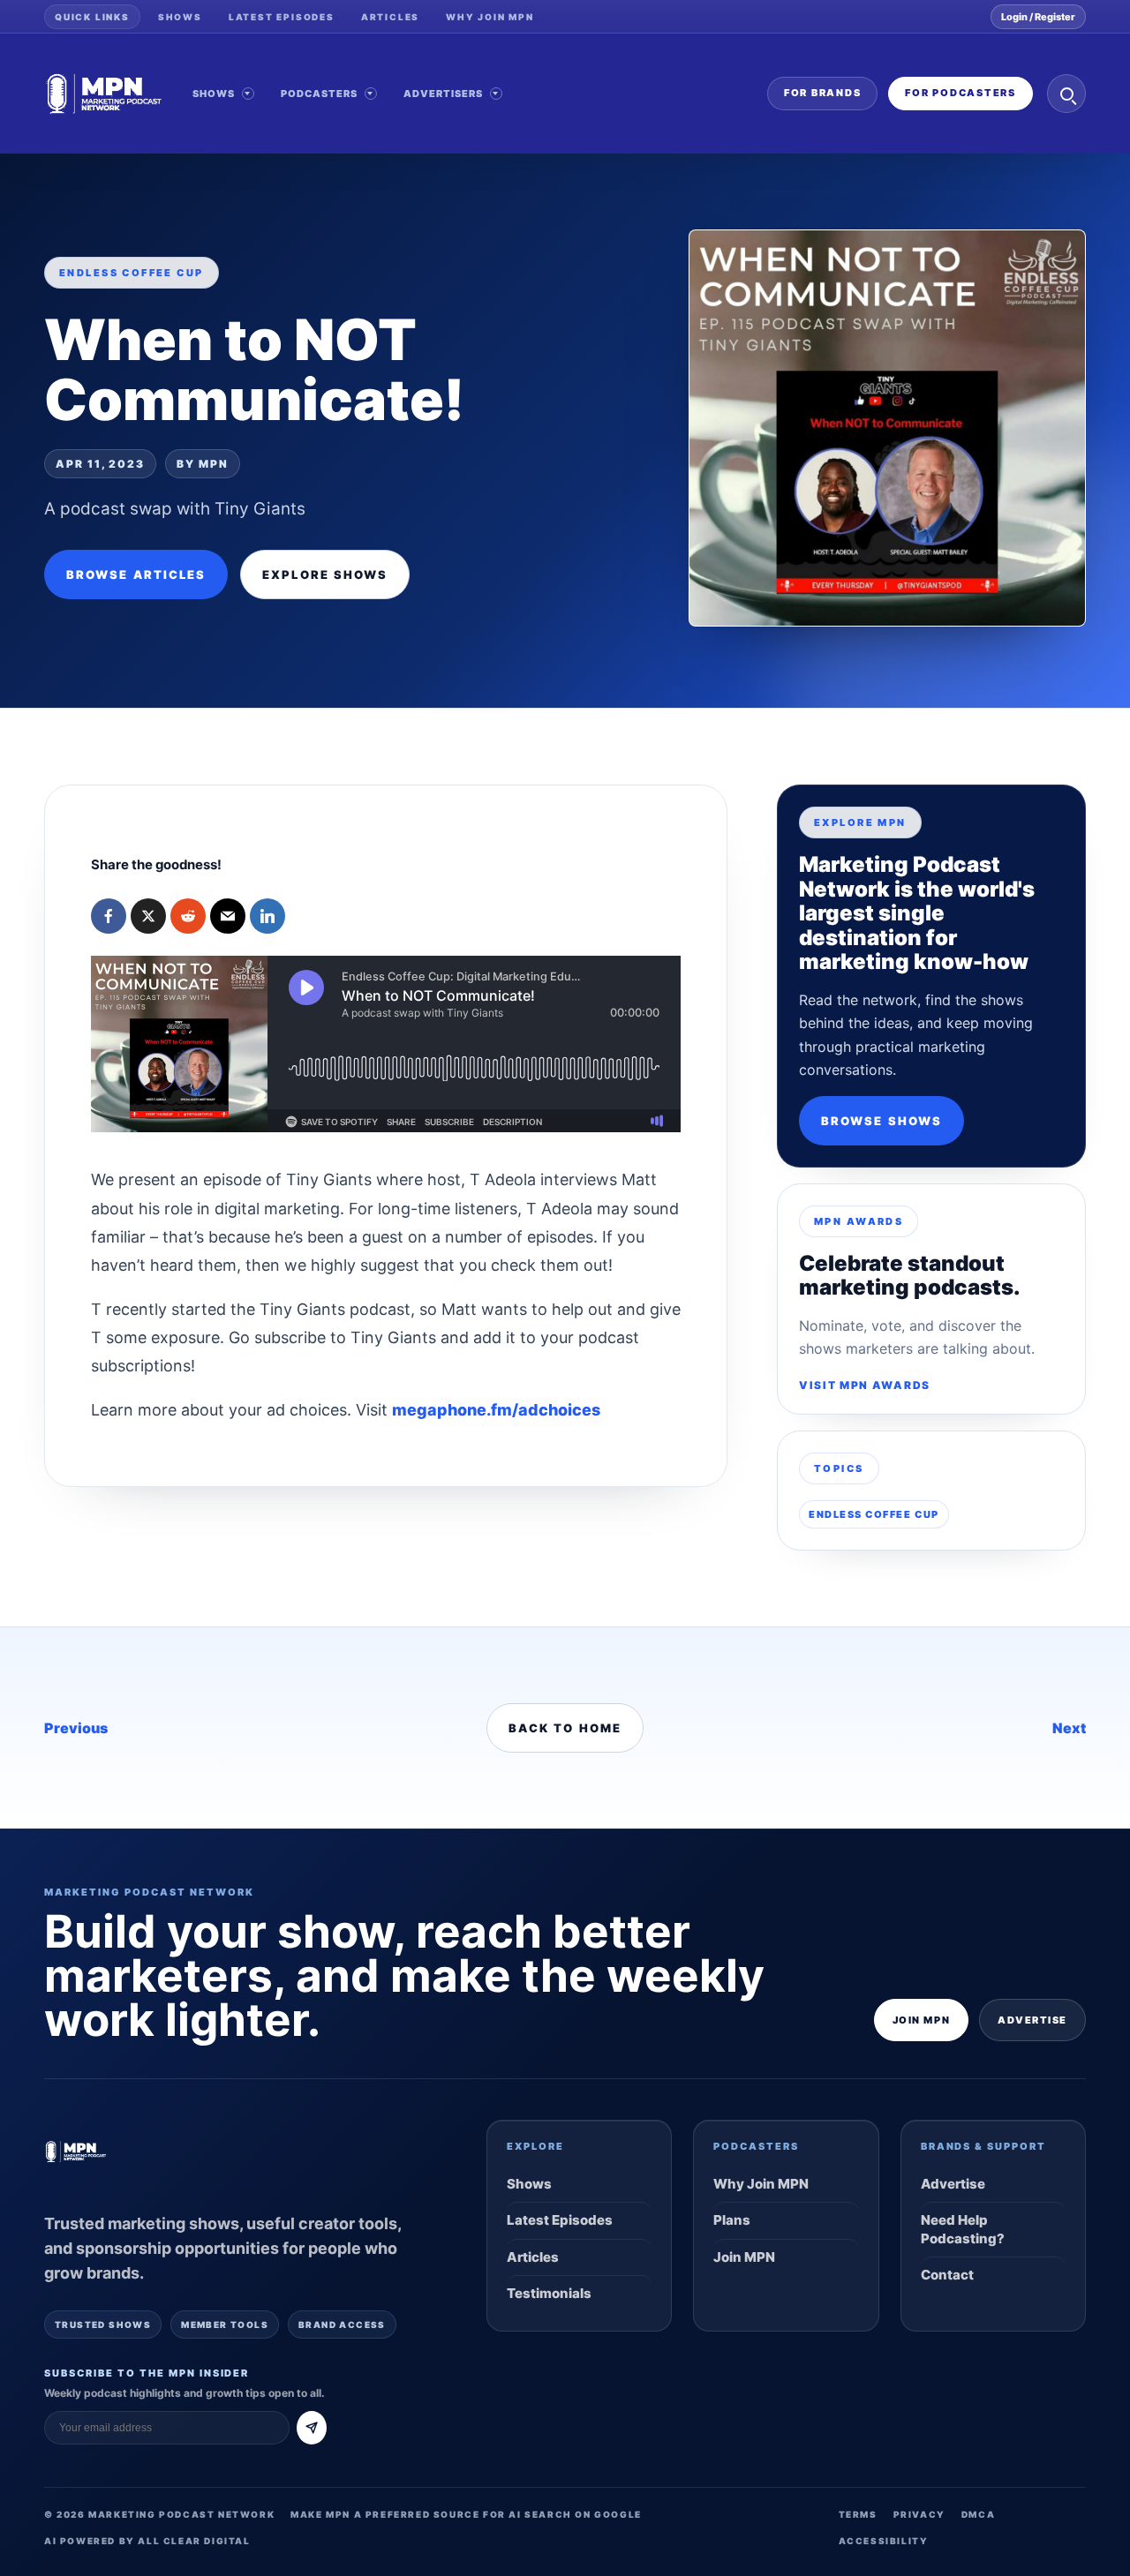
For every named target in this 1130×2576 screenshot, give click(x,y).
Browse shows (881, 1121)
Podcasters (320, 94)
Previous (76, 1728)
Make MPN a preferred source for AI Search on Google (466, 2514)
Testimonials (549, 2293)
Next (1069, 1728)
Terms (858, 2514)
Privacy (919, 2514)
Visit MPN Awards (865, 1385)
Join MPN (921, 2020)
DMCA (978, 2514)
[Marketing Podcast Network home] (104, 94)
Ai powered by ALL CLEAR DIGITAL (147, 2541)
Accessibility (884, 2541)
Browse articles (136, 575)
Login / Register (1038, 17)
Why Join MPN (490, 17)
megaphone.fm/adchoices (496, 1410)
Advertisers (444, 94)
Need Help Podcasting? (963, 2229)
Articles (390, 17)
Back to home (565, 1728)
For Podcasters (960, 93)
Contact (947, 2275)
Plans (732, 2220)
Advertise (1032, 2020)
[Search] (1066, 94)
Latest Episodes (282, 17)
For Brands (823, 93)
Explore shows (325, 575)
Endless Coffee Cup (874, 1514)
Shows (180, 17)
